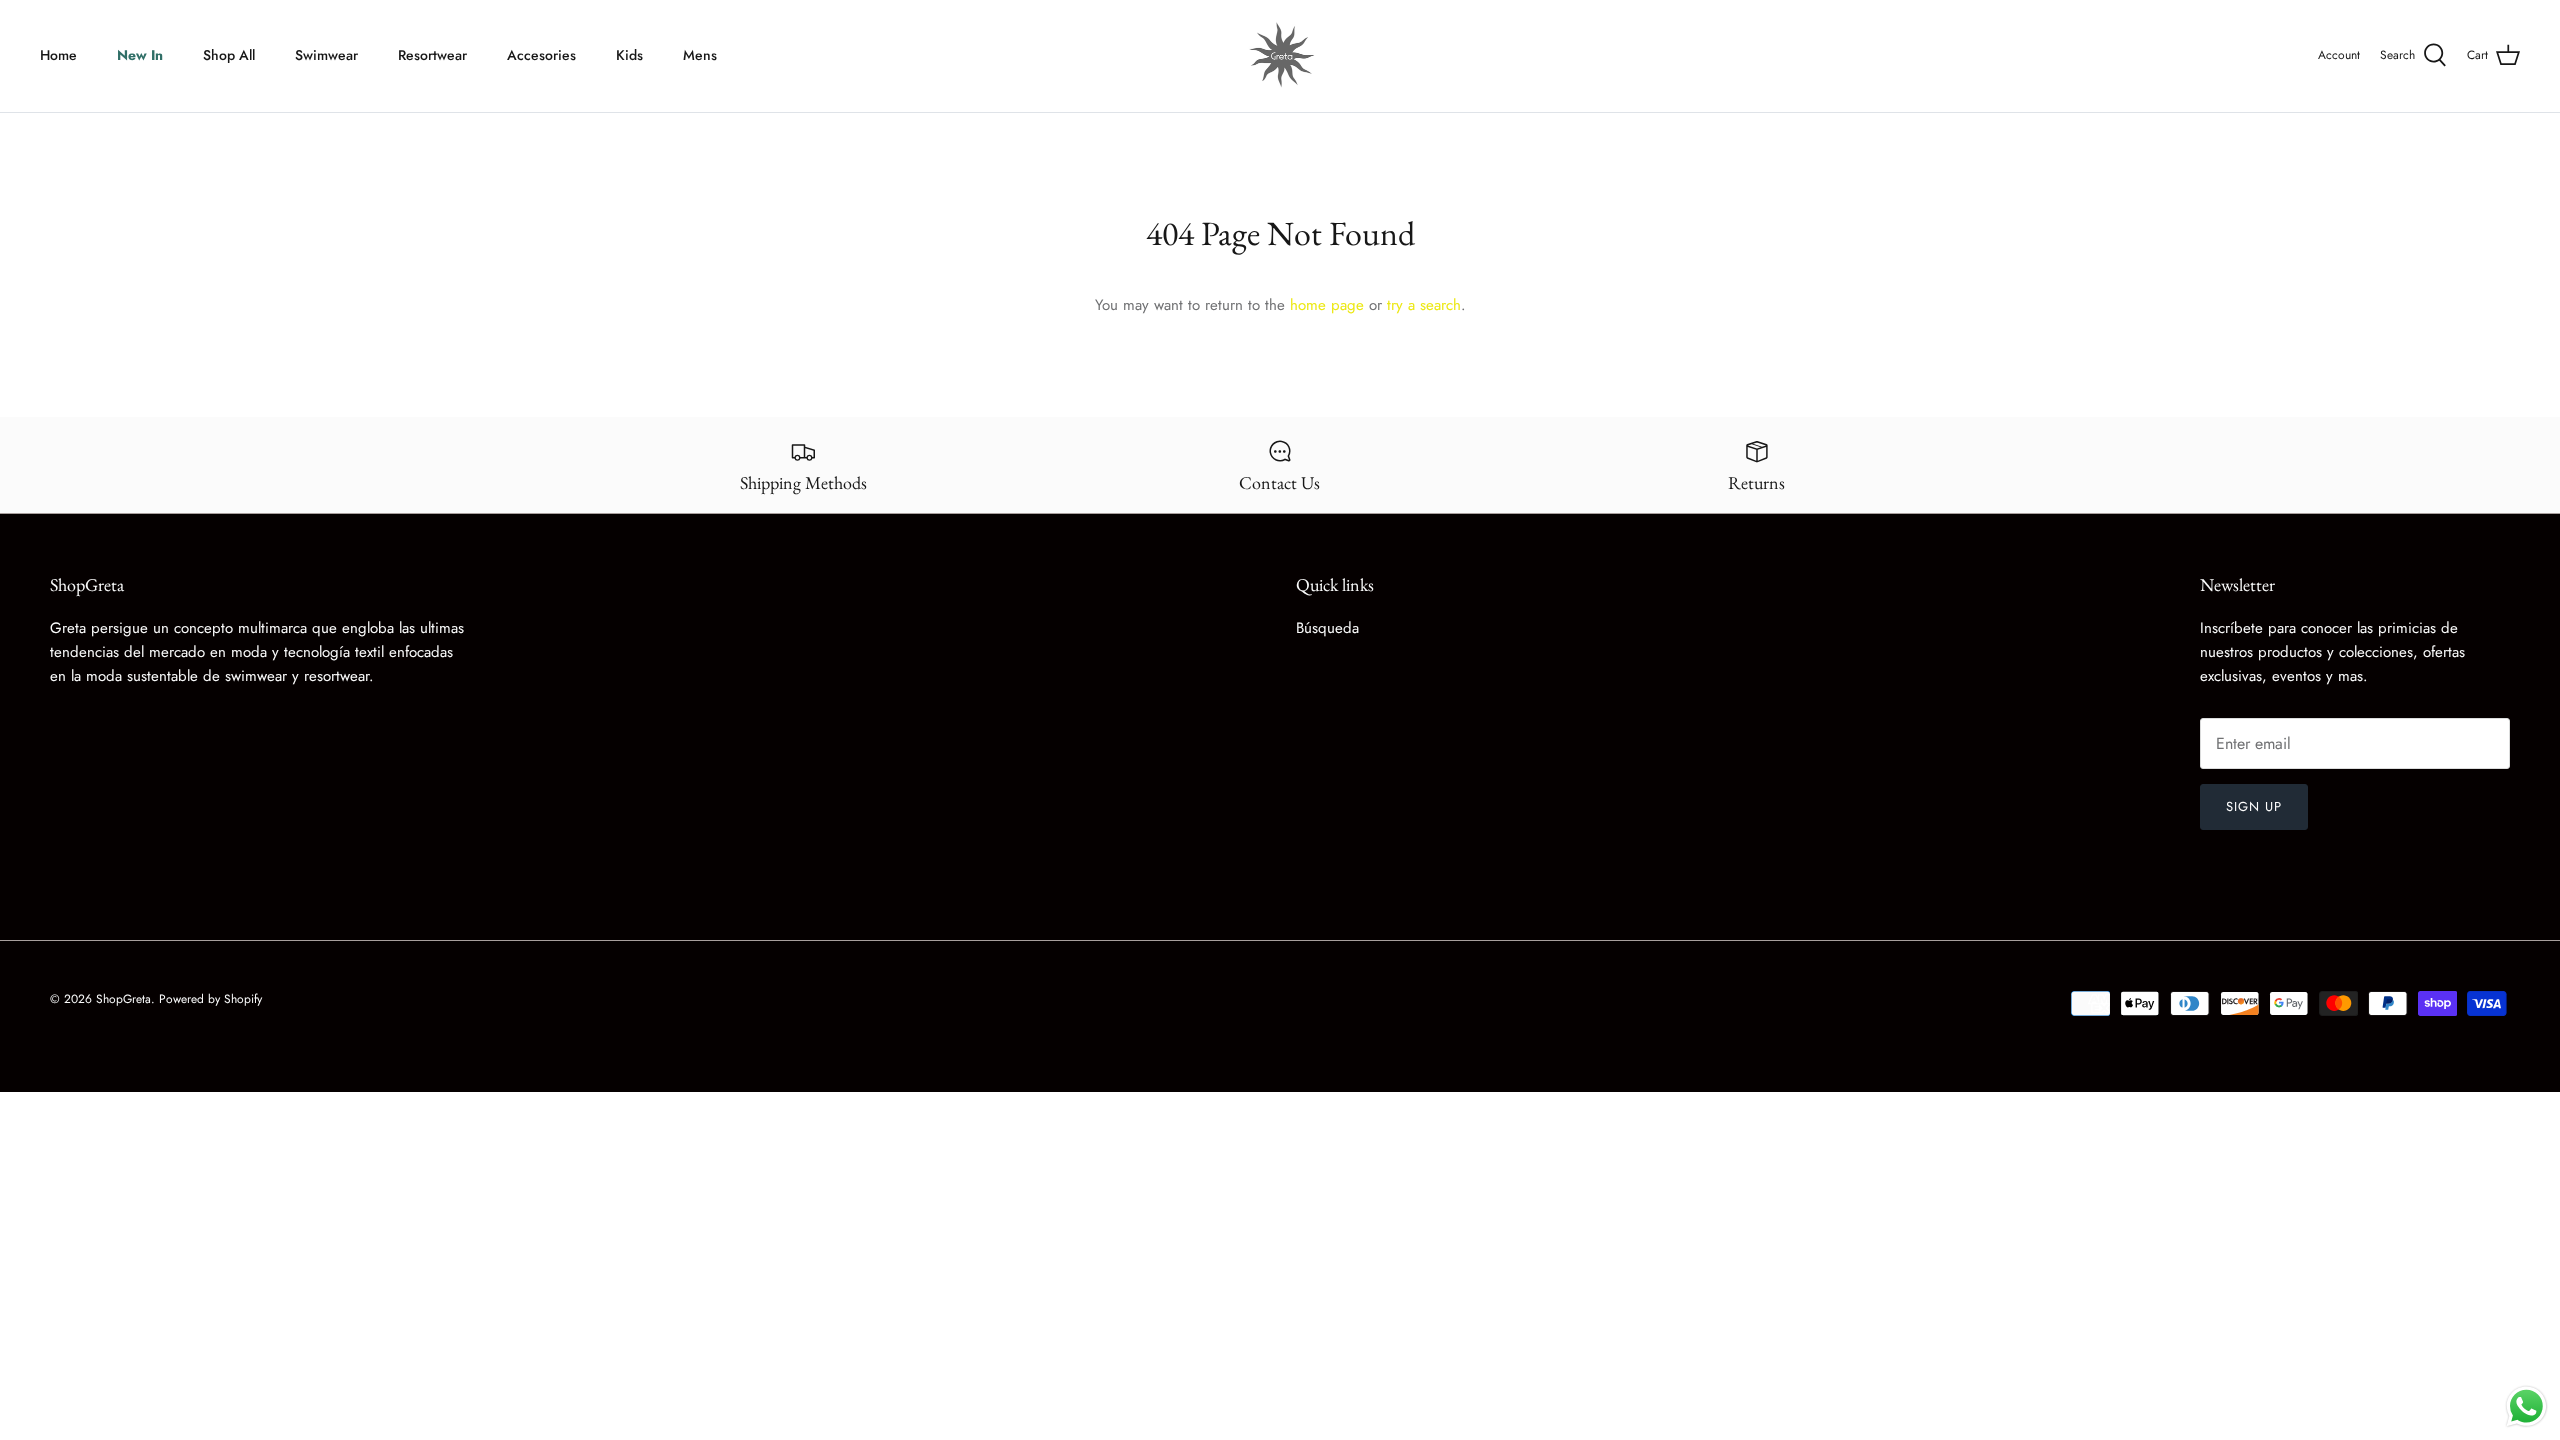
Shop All (229, 55)
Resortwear (432, 55)
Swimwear (326, 55)
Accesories (541, 55)
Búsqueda (1327, 628)
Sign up (2254, 806)
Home (58, 55)
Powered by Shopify (210, 999)
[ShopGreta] (1280, 56)
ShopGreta (123, 999)
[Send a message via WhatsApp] (2526, 1406)
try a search (1424, 305)
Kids (629, 55)
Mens (700, 55)
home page (1327, 305)
